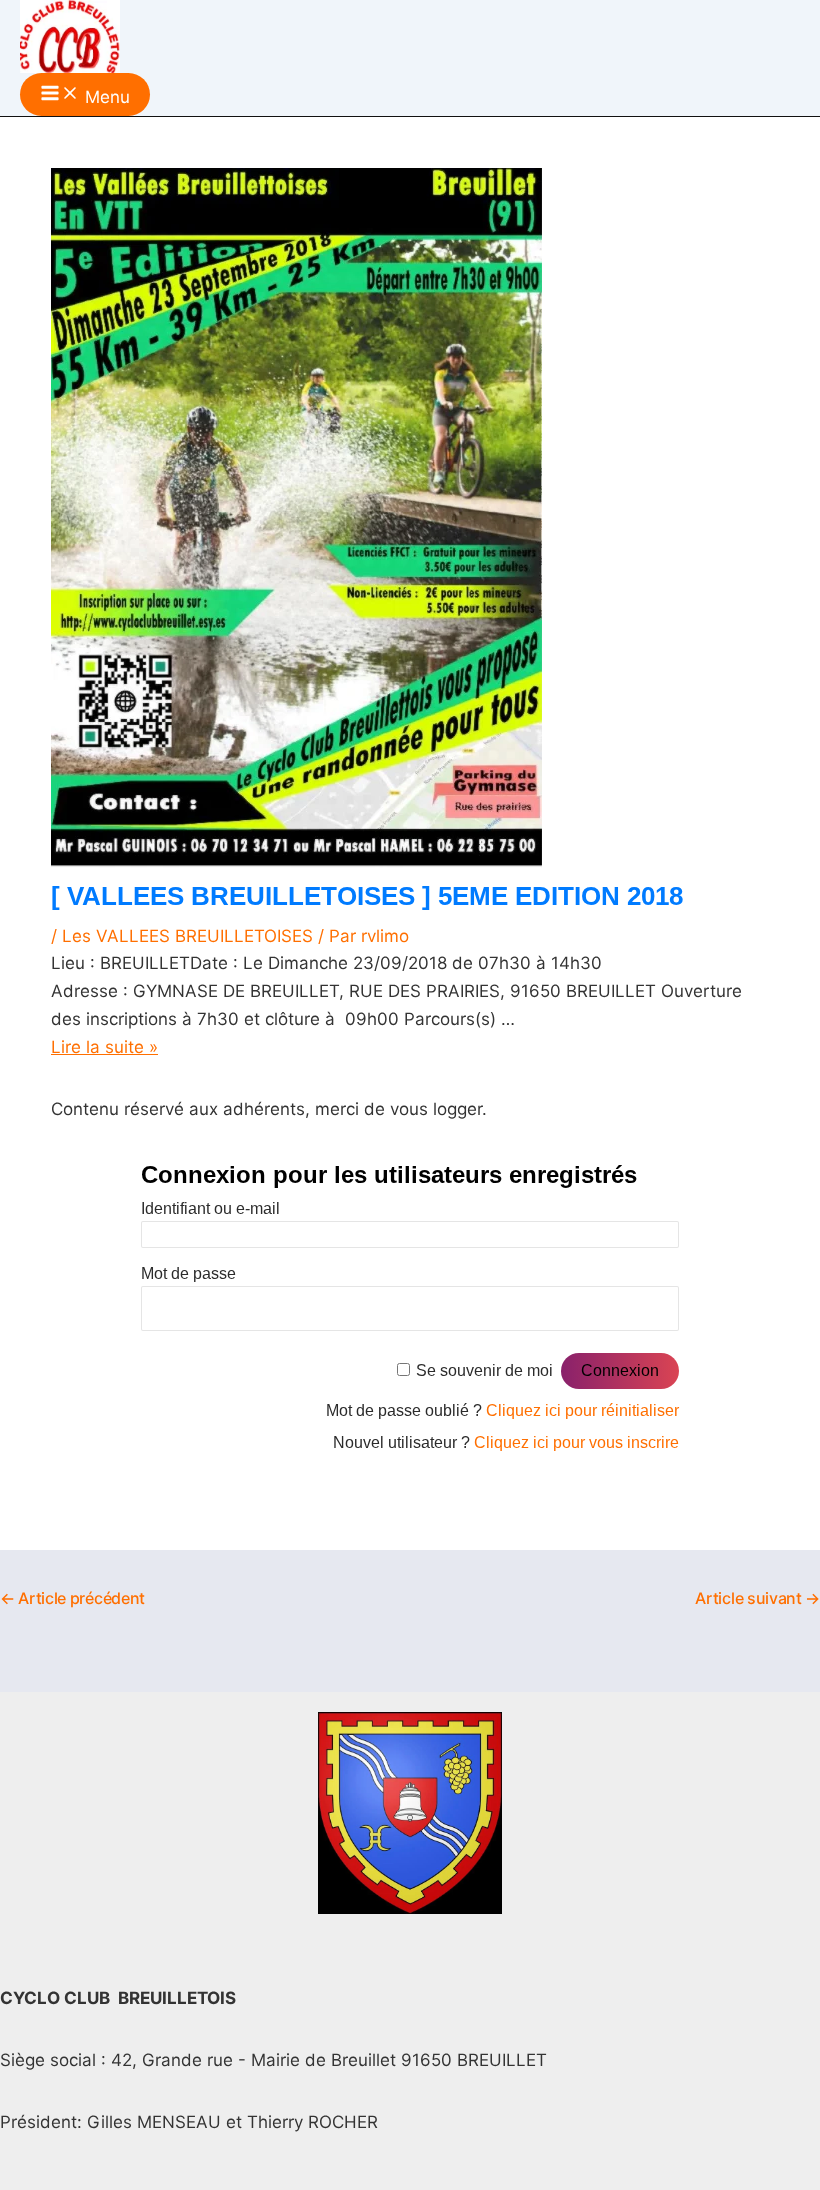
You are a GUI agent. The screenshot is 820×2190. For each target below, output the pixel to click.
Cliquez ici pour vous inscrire (576, 1442)
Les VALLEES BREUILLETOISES (187, 936)
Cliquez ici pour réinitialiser (582, 1410)
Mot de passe (188, 1273)
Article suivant (757, 1598)
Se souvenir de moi (484, 1370)
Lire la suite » (104, 1047)
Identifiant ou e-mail (210, 1208)
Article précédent (72, 1598)
